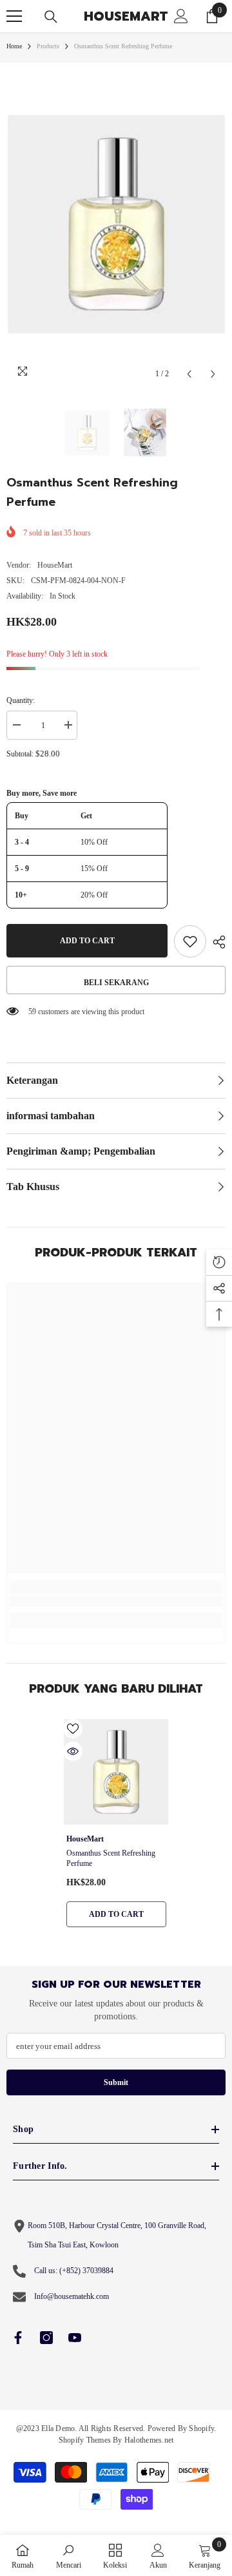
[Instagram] (46, 2338)
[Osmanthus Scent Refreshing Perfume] (116, 1772)
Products (48, 46)
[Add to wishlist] (190, 941)
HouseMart (55, 565)
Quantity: (21, 700)
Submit (116, 2082)
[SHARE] (216, 942)
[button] (189, 374)
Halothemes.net (149, 2440)
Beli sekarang (116, 983)
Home (14, 46)
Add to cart (86, 941)
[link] (116, 1601)
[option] (116, 225)
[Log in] (181, 16)
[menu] (14, 16)
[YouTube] (75, 2338)
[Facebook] (18, 2338)
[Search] (51, 17)
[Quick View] (73, 1751)
